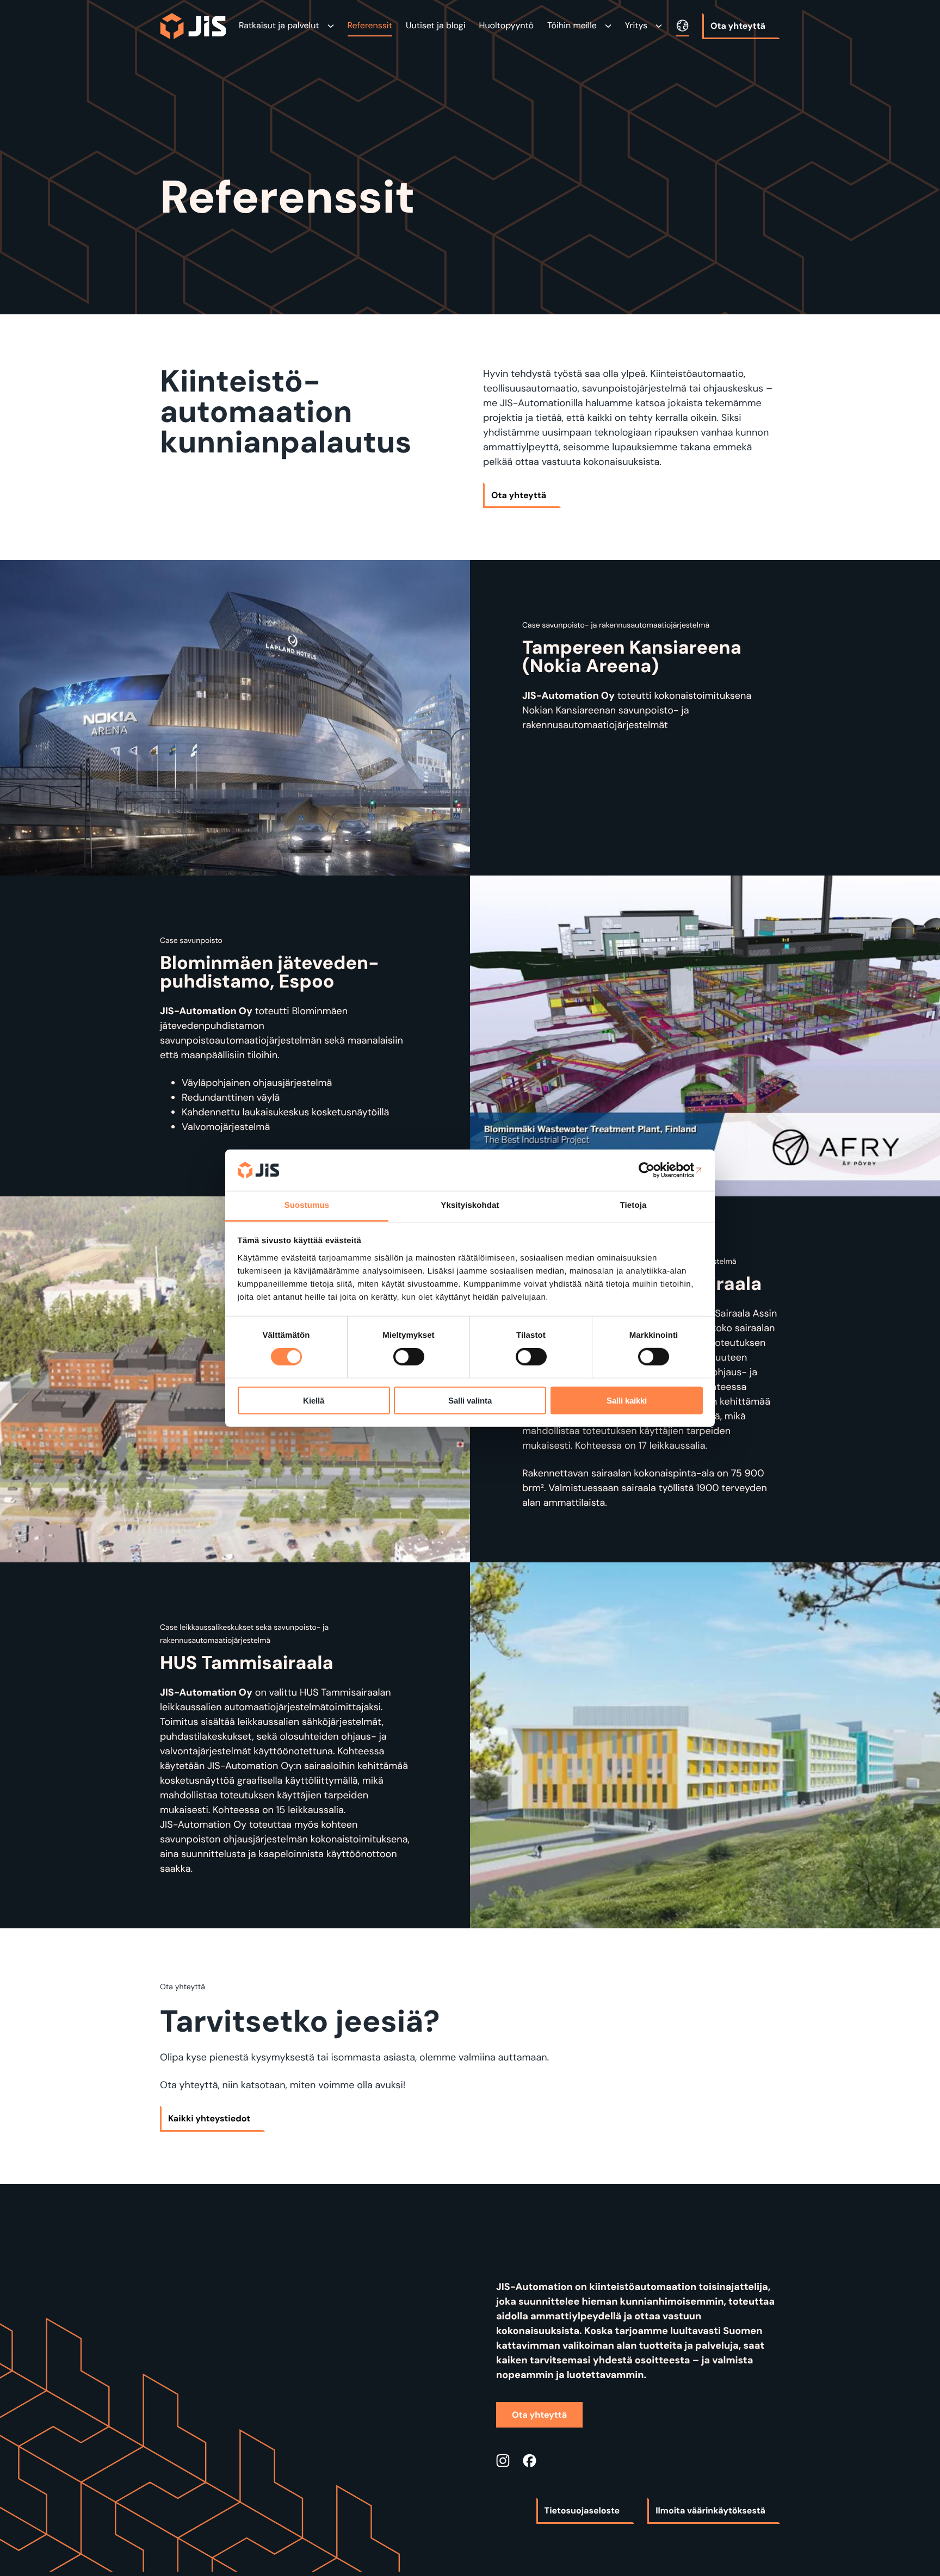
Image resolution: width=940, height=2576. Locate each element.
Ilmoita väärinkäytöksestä (710, 2510)
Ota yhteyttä (738, 26)
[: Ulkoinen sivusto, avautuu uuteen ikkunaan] (655, 1170)
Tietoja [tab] (633, 1205)
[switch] (409, 1357)
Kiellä (314, 1400)
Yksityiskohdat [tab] (470, 1205)
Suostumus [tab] (307, 1205)
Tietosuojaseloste (582, 2510)
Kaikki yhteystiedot (209, 2118)
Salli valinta (470, 1400)
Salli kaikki (627, 1400)
